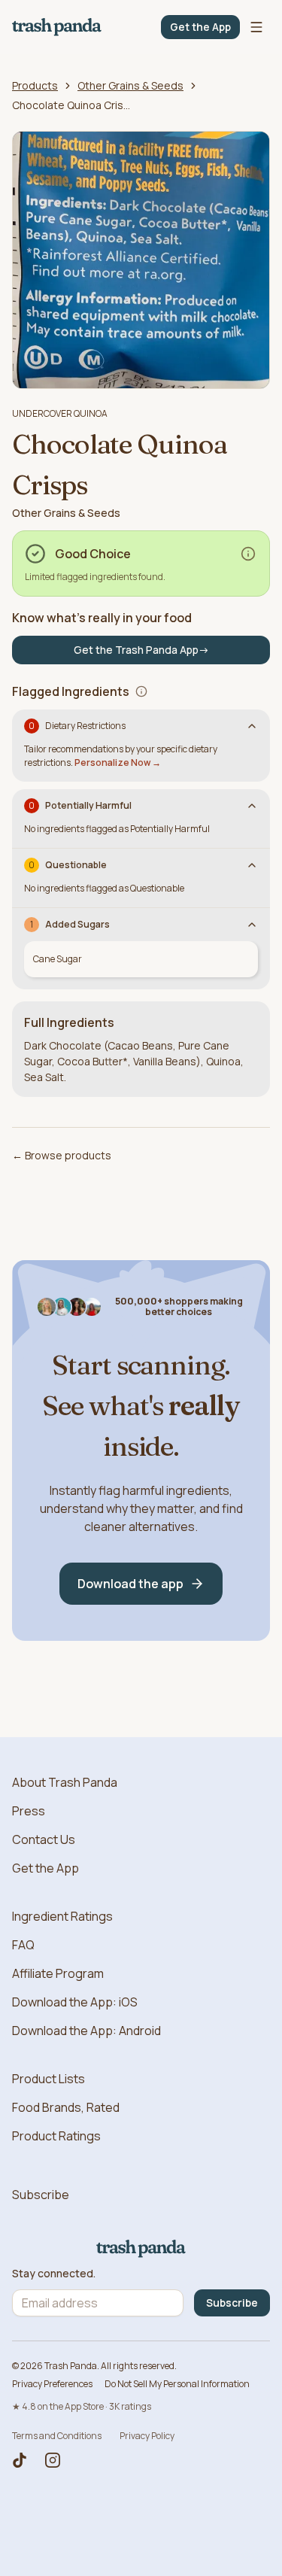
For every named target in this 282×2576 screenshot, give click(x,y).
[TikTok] (20, 2460)
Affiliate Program (58, 1973)
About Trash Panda (65, 1782)
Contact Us (44, 1839)
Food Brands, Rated (66, 2107)
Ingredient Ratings (62, 1916)
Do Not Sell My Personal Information (177, 2384)
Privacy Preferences (52, 2384)
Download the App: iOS (75, 2002)
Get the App (200, 27)
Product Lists (49, 2079)
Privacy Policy (147, 2436)
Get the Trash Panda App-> (141, 650)
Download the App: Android (86, 2031)
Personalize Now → (118, 762)
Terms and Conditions (57, 2436)
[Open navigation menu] (256, 27)
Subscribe (41, 2195)
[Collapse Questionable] (252, 865)
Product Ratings (56, 2136)
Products (35, 85)
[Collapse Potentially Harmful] (252, 806)
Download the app (130, 1584)
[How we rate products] (248, 554)
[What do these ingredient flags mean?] (141, 691)
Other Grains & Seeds (130, 85)
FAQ (23, 1945)
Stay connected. (54, 2274)
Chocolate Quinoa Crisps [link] (72, 105)
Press (29, 1811)
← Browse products (62, 1155)
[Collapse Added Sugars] (252, 925)
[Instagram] (53, 2460)
